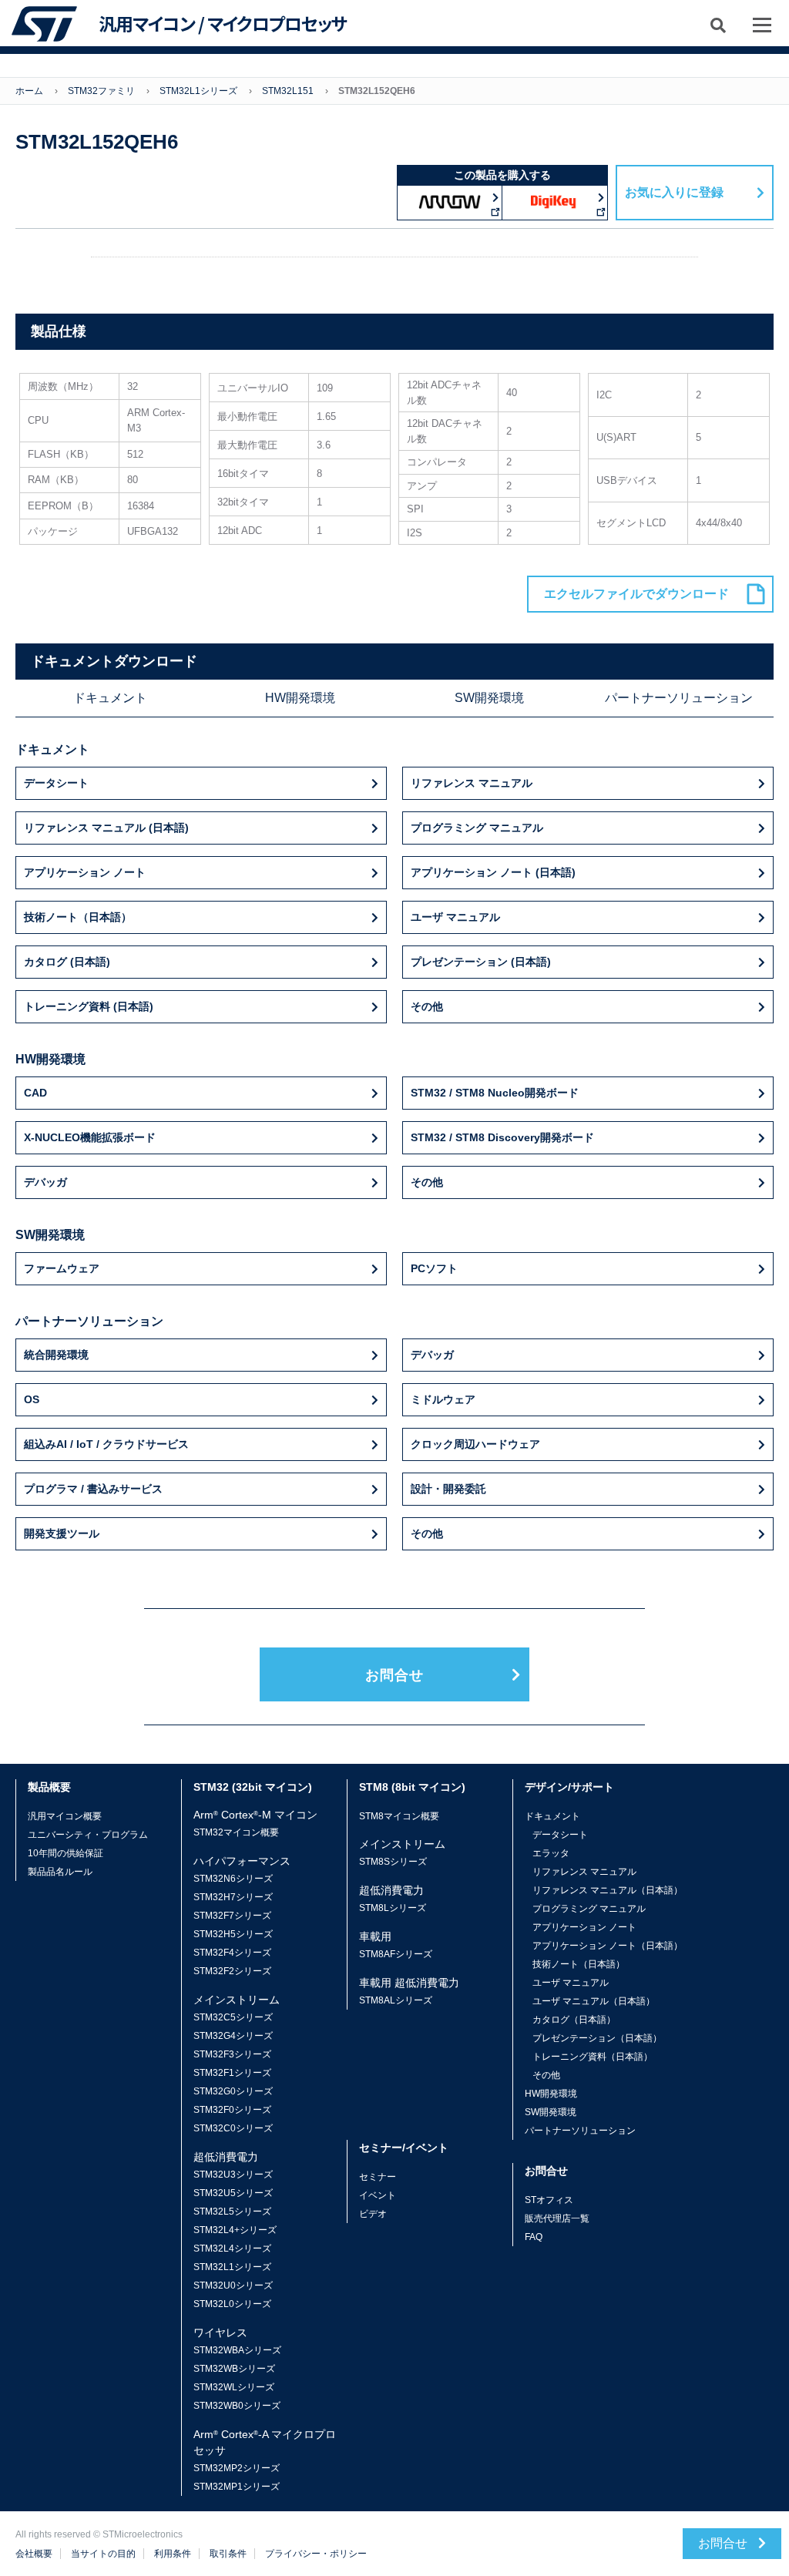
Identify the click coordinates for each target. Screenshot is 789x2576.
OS (32, 1399)
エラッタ (551, 1853)
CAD (35, 1093)
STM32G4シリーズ (233, 2036)
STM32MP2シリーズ (237, 2468)
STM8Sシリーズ (393, 1862)
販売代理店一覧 (557, 2218)
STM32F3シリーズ (232, 2054)
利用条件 (173, 2554)
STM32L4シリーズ (232, 2249)
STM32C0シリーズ (233, 2128)
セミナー (378, 2177)
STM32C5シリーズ (233, 2017)
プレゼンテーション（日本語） (597, 2038)
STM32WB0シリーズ (237, 2406)
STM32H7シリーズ (233, 1897)
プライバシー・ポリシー (316, 2554)
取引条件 (228, 2554)
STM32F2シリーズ (232, 1971)
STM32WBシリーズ (234, 2369)
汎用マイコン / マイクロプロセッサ (223, 24)
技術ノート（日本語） (78, 917)
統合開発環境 (56, 1355)
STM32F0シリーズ (232, 2110)
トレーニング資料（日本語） (593, 2057)
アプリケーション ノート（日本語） (608, 1946)
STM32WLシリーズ (234, 2387)
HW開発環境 (300, 698)
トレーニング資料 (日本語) (89, 1006)
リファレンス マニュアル (472, 783)
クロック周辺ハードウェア (475, 1444)
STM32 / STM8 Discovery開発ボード (502, 1137)
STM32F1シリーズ (232, 2073)
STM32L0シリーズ (232, 2304)
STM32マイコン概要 (236, 1832)
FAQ (534, 2237)
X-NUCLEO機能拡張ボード (90, 1137)
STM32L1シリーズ (198, 91)
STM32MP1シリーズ (237, 2487)
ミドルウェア (443, 1399)
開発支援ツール (62, 1533)
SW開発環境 (489, 698)
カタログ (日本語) (67, 962)
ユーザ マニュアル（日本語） (594, 2001)
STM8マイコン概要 (399, 1816)
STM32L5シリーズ (232, 2212)
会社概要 (34, 2554)
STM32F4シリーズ (232, 1953)
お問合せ (394, 1675)
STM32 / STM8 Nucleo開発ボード (495, 1093)
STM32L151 (288, 91)
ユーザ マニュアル (455, 917)
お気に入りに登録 (674, 192)
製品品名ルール (60, 1872)
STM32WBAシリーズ (237, 2350)
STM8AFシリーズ (396, 1954)
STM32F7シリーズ (232, 1916)
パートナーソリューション (679, 698)
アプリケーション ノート (85, 872)
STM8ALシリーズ (396, 2000)
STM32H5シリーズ (233, 1934)
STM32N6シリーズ (233, 1879)
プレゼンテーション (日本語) (481, 962)
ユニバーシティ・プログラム (88, 1835)
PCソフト (434, 1268)
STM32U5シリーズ (233, 2193)
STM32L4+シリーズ (235, 2230)
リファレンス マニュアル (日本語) (106, 828)
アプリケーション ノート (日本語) (493, 872)
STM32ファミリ (101, 91)
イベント (378, 2195)
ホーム (29, 91)
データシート (56, 783)
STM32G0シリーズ (233, 2091)
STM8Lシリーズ (393, 1908)
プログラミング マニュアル (477, 828)
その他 (427, 1006)
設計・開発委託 (448, 1489)
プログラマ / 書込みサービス (93, 1489)
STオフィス (549, 2200)
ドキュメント (110, 698)
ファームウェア (62, 1268)
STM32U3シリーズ (233, 2175)
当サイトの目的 (103, 2554)
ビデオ (373, 2214)
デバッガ (45, 1182)
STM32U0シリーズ (233, 2285)
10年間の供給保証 (65, 1853)
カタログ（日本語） (574, 2020)
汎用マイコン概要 (65, 1816)
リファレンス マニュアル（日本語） (608, 1890)
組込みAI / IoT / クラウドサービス (106, 1444)
